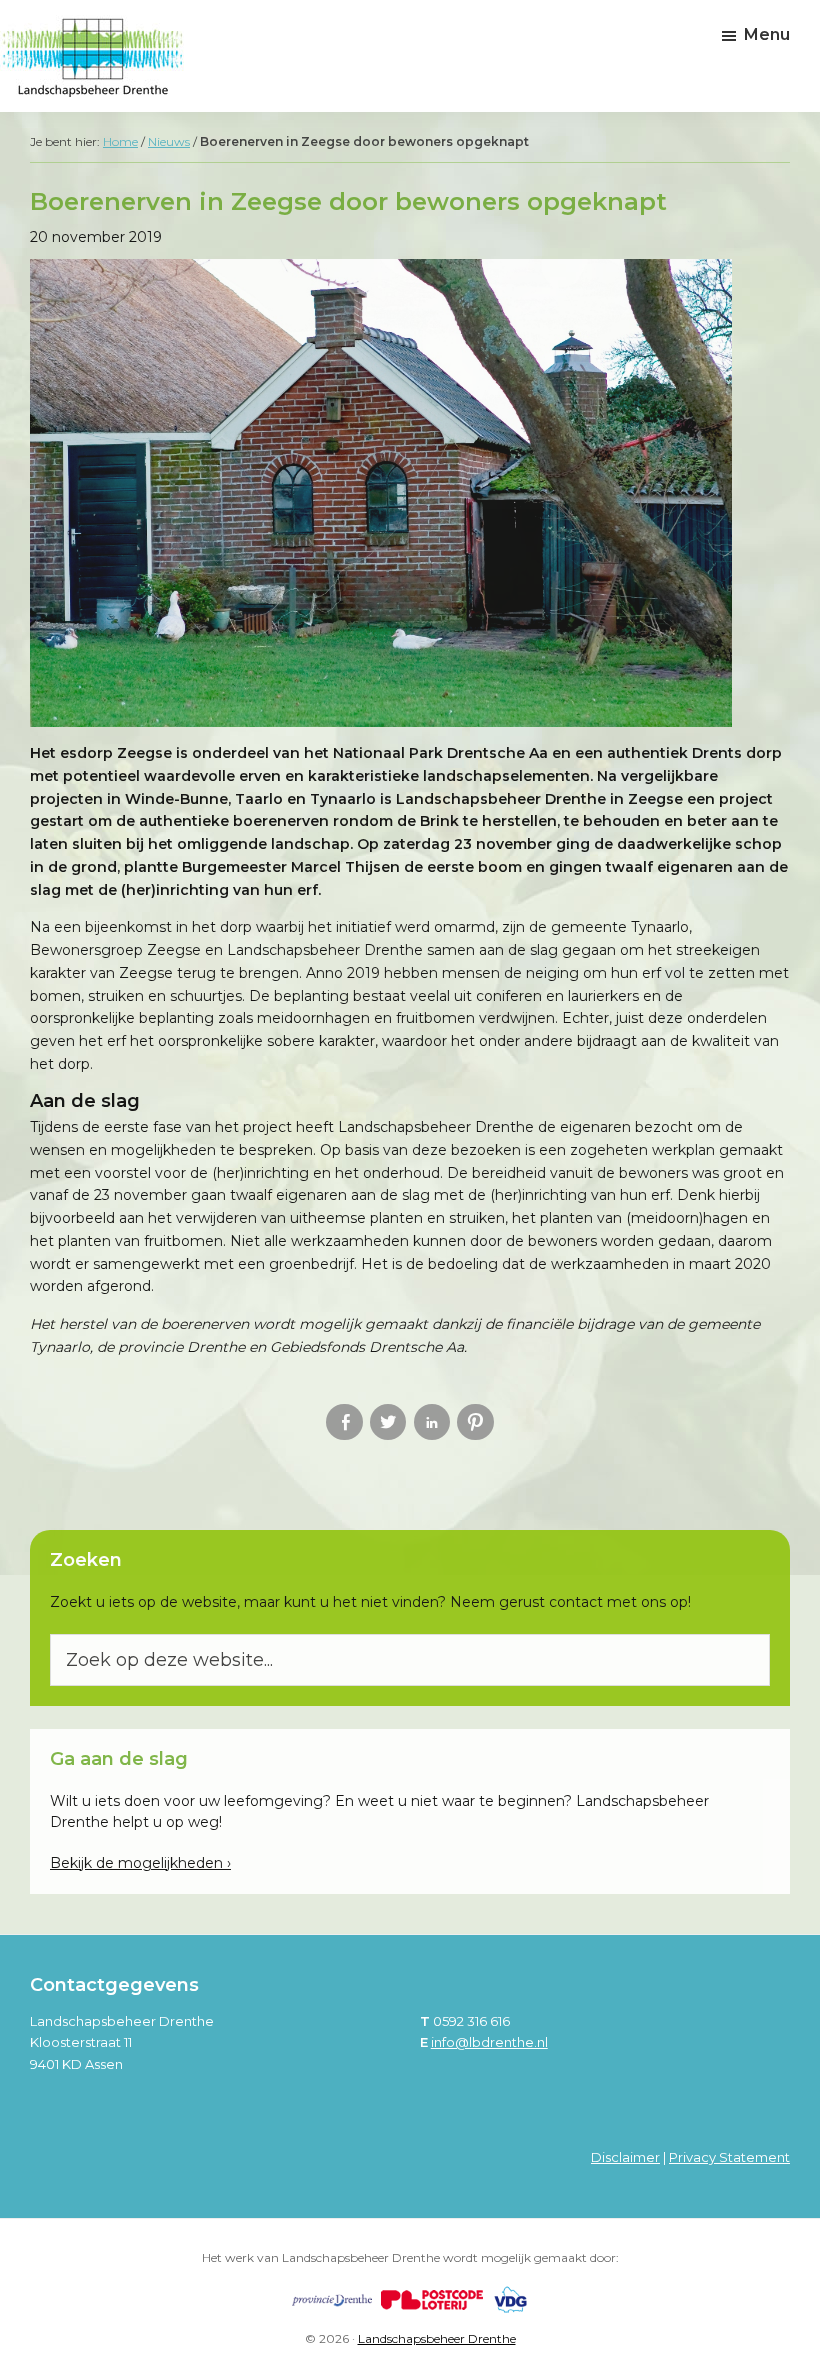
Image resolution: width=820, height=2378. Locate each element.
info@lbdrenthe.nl (489, 2042)
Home (120, 141)
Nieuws (169, 141)
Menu (767, 34)
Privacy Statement (729, 2157)
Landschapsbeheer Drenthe (437, 2338)
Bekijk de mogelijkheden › (140, 1863)
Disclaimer (625, 2157)
